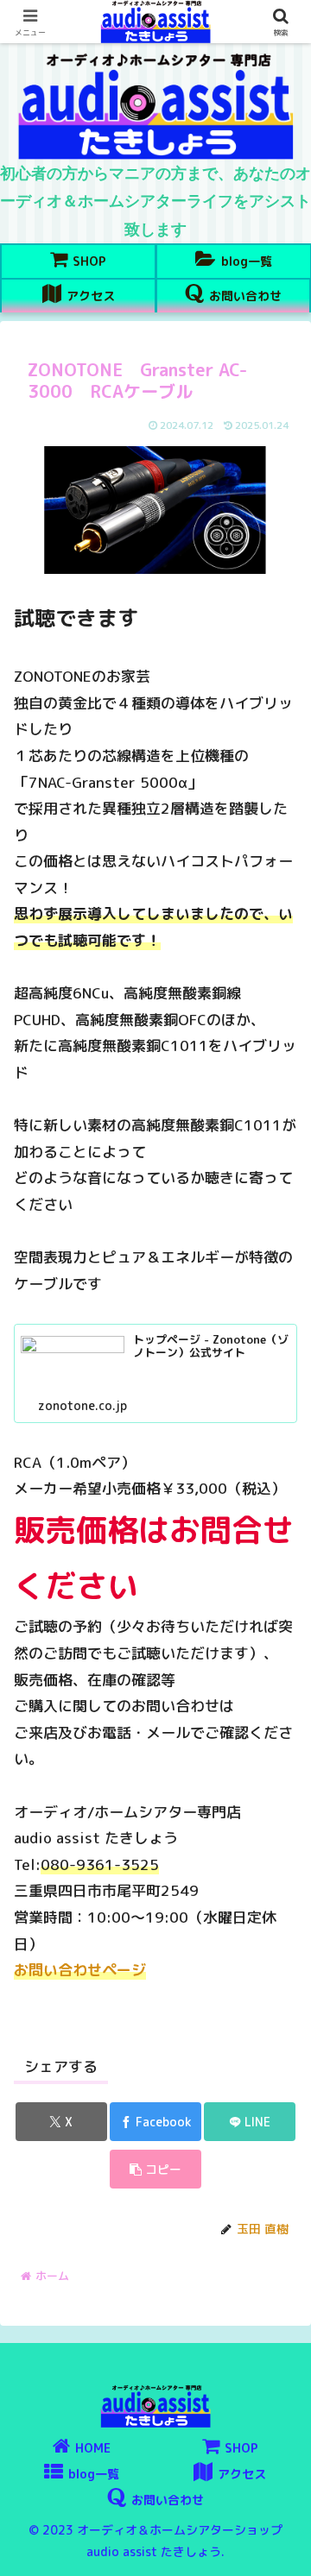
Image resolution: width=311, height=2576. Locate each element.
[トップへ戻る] (285, 2550)
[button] (156, 2169)
